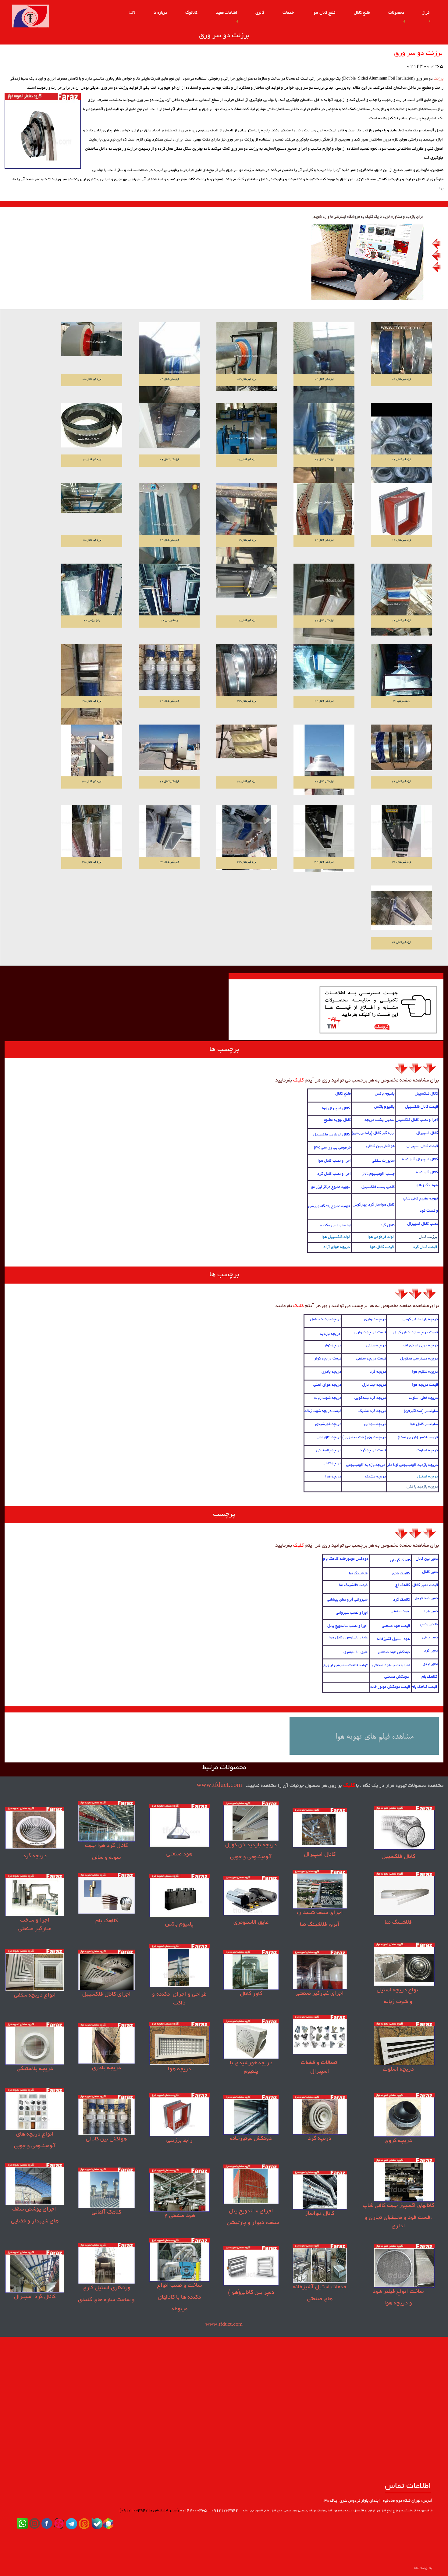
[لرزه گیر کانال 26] (401, 748)
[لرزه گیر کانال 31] (401, 836)
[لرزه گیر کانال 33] (247, 838)
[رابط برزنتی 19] (169, 594)
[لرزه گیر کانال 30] (92, 753)
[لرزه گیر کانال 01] (401, 351)
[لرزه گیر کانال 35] (92, 837)
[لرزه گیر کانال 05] (92, 340)
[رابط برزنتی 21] (401, 672)
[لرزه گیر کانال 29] (169, 748)
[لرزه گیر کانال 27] (324, 760)
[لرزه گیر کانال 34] (169, 836)
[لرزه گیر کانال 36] (401, 908)
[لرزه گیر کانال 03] (247, 357)
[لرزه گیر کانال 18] (247, 581)
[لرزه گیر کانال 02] (324, 363)
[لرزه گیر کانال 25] (92, 685)
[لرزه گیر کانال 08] (247, 429)
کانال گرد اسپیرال (35, 2297)
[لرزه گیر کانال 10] (92, 426)
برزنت (439, 79)
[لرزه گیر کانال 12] (324, 514)
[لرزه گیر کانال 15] (92, 498)
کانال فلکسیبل (398, 1857)
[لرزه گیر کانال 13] (247, 524)
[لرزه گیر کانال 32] (324, 839)
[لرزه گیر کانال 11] (401, 515)
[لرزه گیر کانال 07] (324, 444)
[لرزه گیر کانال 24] (169, 667)
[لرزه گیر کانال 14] (169, 526)
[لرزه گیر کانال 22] (324, 667)
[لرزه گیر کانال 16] (401, 600)
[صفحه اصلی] (30, 17)
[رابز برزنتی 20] (92, 592)
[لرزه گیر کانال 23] (247, 675)
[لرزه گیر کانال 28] (247, 742)
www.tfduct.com (219, 1786)
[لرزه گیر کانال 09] (169, 426)
